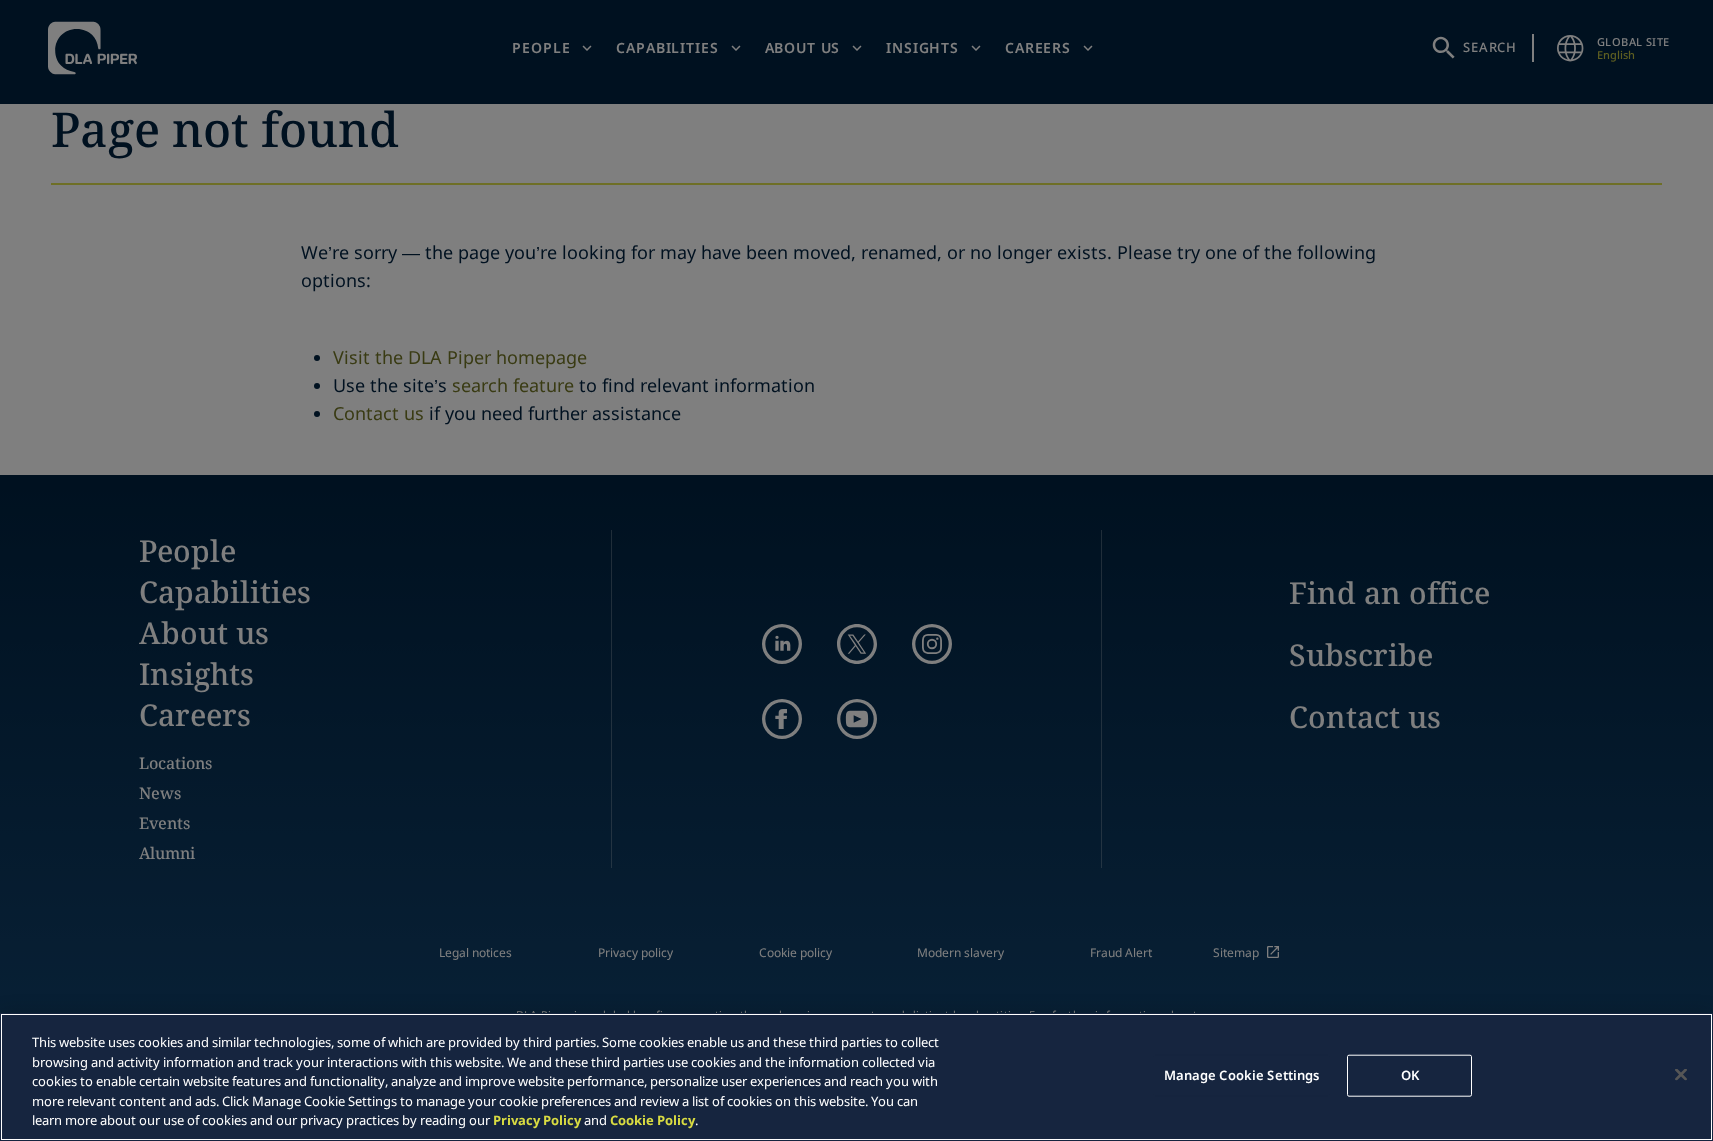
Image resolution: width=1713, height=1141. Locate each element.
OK (1410, 1075)
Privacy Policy (537, 1120)
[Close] (1681, 1075)
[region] (856, 1077)
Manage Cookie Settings (1242, 1075)
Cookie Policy (652, 1120)
